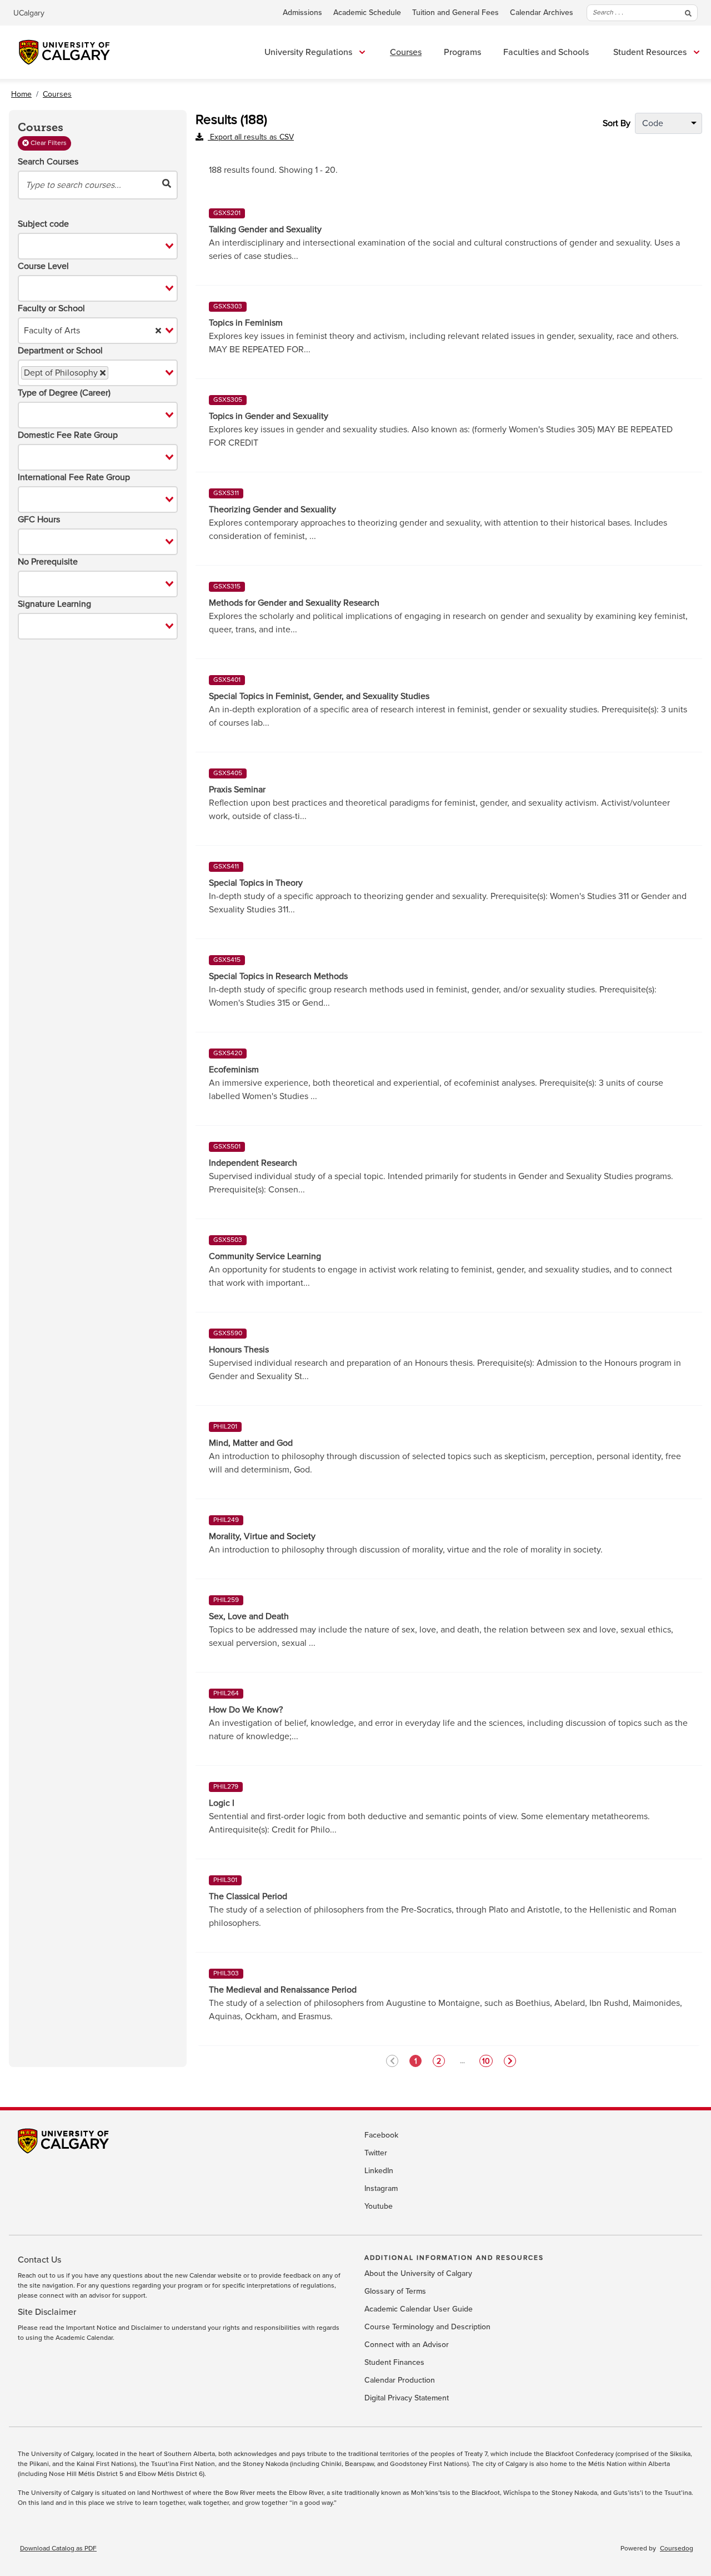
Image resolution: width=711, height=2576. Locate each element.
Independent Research (253, 1163)
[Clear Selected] (158, 331)
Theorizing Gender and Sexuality (272, 510)
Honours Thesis (239, 1350)
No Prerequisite (48, 562)
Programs (462, 52)
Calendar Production (400, 2380)
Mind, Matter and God (251, 1443)
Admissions (302, 13)
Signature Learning (54, 604)
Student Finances (394, 2363)
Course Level (43, 266)
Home (21, 94)
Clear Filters (48, 143)
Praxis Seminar (237, 790)
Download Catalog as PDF (58, 2549)
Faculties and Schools (546, 52)
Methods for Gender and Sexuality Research (294, 603)
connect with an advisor (75, 2296)
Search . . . (608, 13)
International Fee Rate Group (74, 477)
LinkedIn (379, 2171)
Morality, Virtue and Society (262, 1536)
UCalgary (29, 13)
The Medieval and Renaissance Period (283, 1990)
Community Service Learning (265, 1256)
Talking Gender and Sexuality (265, 229)
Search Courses (48, 162)
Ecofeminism (234, 1070)
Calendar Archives (542, 13)
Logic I (222, 1803)
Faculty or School (51, 308)
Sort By (617, 123)
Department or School (60, 351)
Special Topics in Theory (256, 883)
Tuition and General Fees (455, 13)
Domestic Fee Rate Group (68, 435)
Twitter (376, 2153)
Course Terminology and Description (427, 2327)
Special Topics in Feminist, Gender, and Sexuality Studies (319, 696)
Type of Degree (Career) (64, 393)
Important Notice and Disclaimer (114, 2328)
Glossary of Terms (395, 2292)
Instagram (381, 2189)
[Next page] (510, 2061)
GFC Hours (39, 520)
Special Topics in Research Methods (278, 976)
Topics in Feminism (246, 323)
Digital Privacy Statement (407, 2398)
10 (486, 2061)
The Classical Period (248, 1896)
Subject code (43, 224)
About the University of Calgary (418, 2274)
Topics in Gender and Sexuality (269, 416)
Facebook (381, 2135)
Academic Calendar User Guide (419, 2309)
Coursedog (677, 2549)
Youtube (379, 2206)
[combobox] (98, 246)
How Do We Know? (246, 1710)
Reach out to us (41, 2276)
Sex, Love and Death (249, 1616)
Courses (406, 52)
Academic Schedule (367, 13)
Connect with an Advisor (407, 2345)
